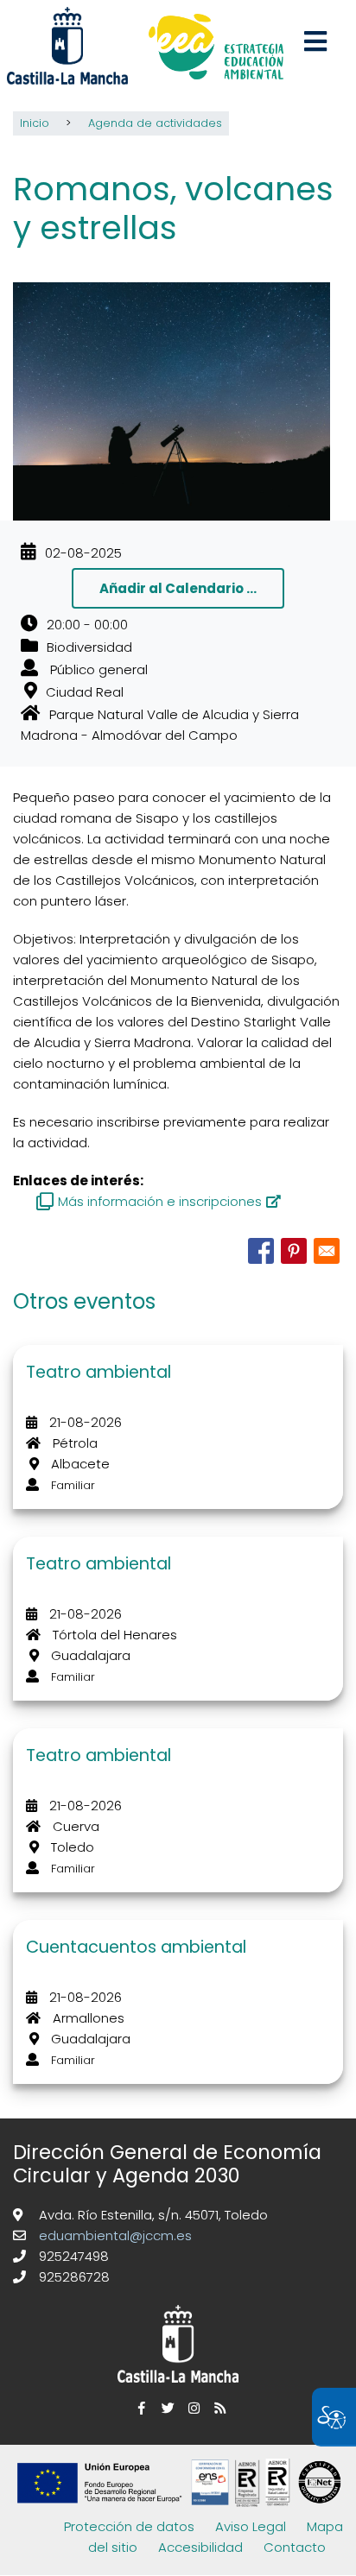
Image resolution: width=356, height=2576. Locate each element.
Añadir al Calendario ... (178, 588)
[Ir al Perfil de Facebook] (139, 2408)
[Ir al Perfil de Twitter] (165, 2408)
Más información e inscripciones (160, 1201)
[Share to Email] (327, 1251)
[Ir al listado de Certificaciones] (182, 2506)
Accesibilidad (200, 2547)
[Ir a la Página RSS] (217, 2408)
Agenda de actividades (155, 123)
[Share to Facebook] (261, 1251)
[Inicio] (216, 49)
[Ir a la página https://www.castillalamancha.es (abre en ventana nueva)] (67, 44)
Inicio (35, 123)
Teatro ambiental (99, 1372)
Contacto (295, 2547)
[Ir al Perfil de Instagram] (191, 2408)
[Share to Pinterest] (294, 1251)
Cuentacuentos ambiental (136, 1947)
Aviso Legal (251, 2526)
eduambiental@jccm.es (114, 2235)
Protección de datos (129, 2526)
